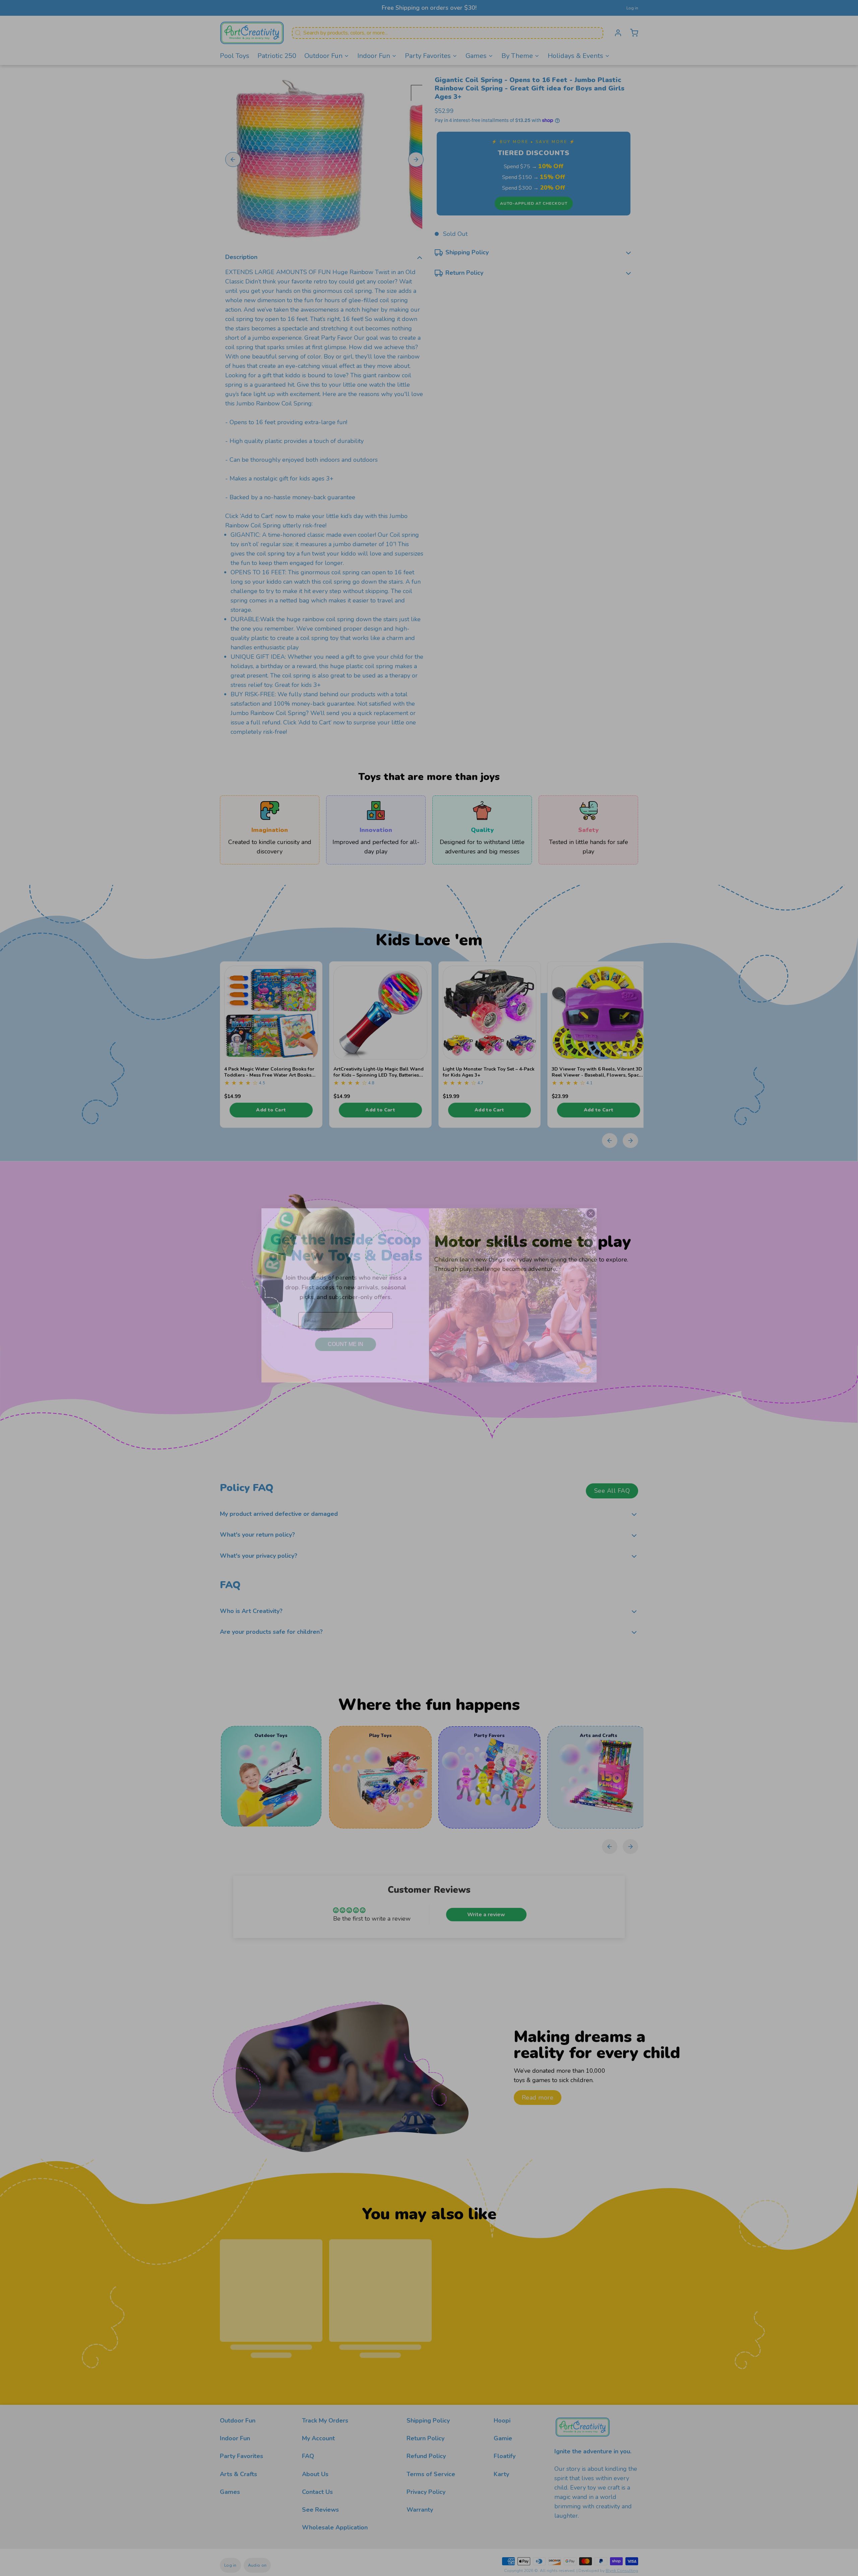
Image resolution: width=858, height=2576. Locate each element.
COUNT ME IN (346, 1337)
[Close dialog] (591, 1206)
